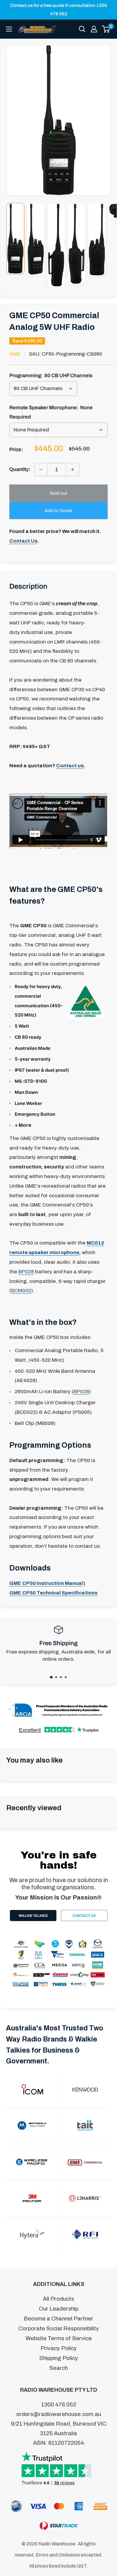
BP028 (26, 1272)
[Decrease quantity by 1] (41, 469)
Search (58, 2368)
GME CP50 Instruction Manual (46, 1583)
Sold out (58, 493)
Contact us (70, 766)
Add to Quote (58, 511)
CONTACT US (84, 1916)
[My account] (94, 29)
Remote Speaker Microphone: (51, 412)
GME (15, 354)
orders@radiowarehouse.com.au (59, 2414)
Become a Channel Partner (58, 2318)
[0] (106, 29)
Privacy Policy (59, 2348)
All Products (58, 2299)
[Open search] (82, 29)
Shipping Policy (59, 2358)
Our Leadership (58, 2309)
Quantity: (20, 469)
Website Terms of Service (59, 2338)
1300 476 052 (59, 2404)
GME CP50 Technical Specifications (53, 1593)
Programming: (51, 376)
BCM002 (21, 1291)
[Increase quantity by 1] (73, 469)
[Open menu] (9, 29)
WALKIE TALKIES (33, 1916)
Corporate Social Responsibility (59, 2328)
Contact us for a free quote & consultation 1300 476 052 (59, 10)
